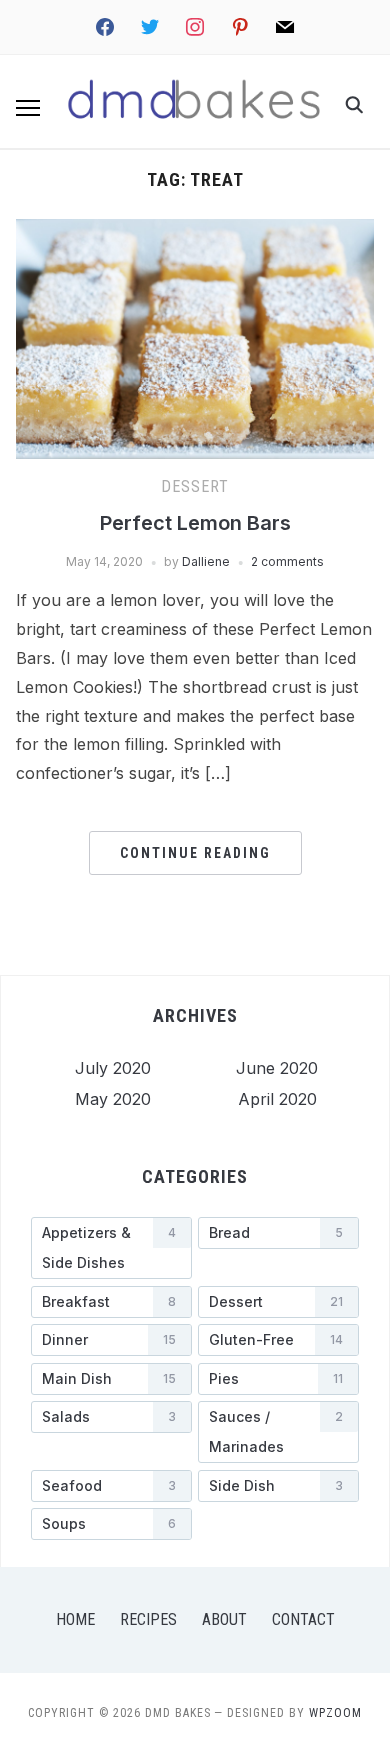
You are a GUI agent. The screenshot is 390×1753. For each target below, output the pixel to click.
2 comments (287, 561)
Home (75, 1619)
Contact (303, 1619)
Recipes (148, 1619)
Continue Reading (195, 853)
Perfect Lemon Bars (195, 523)
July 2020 (113, 1068)
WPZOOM (335, 1713)
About (224, 1619)
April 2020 (277, 1099)
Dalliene (206, 561)
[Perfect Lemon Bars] (195, 231)
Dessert (195, 486)
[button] (28, 108)
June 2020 (277, 1068)
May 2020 (113, 1099)
